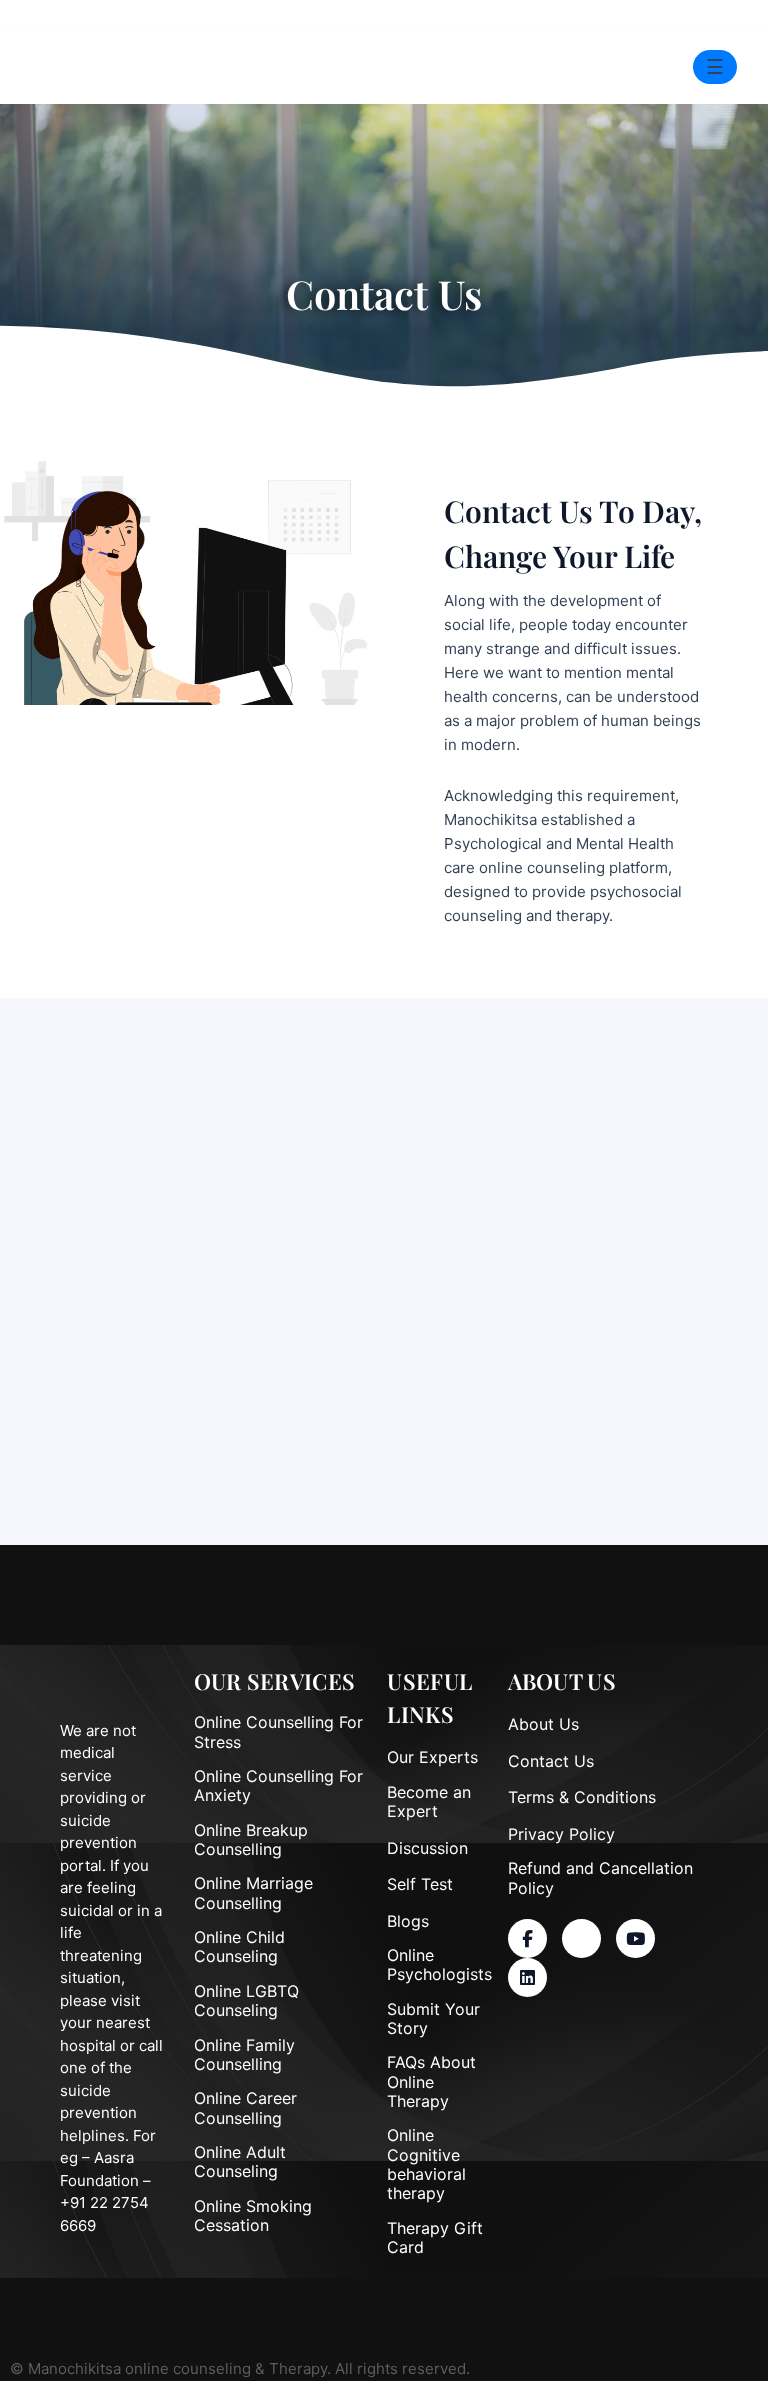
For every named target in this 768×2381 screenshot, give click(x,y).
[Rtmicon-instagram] (581, 1938)
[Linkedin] (527, 1977)
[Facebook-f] (527, 1938)
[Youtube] (635, 1938)
